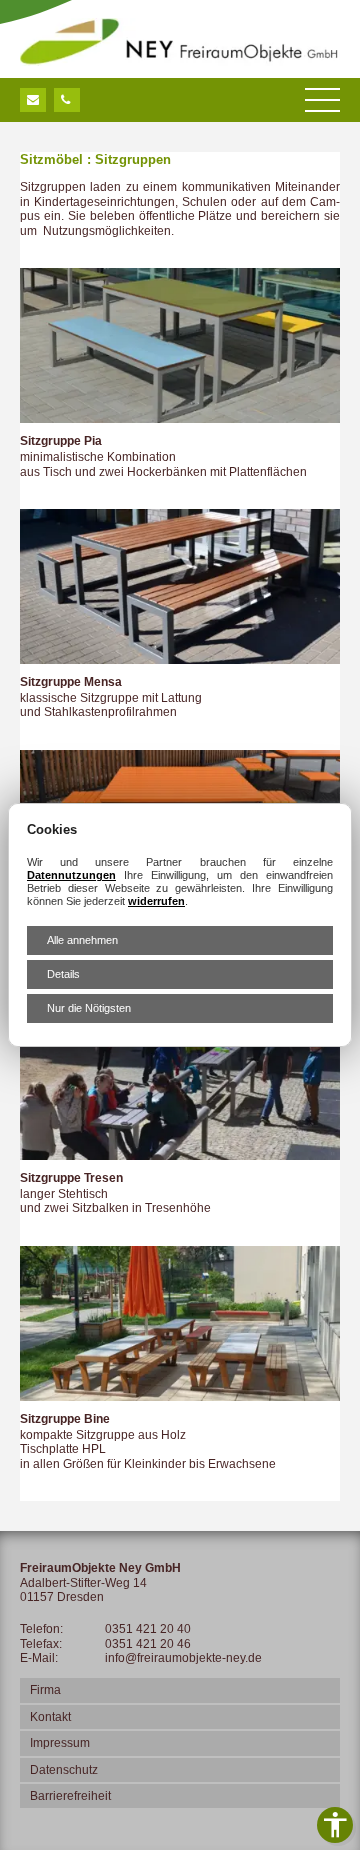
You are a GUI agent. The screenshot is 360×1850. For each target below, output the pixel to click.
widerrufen (156, 901)
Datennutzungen (71, 875)
